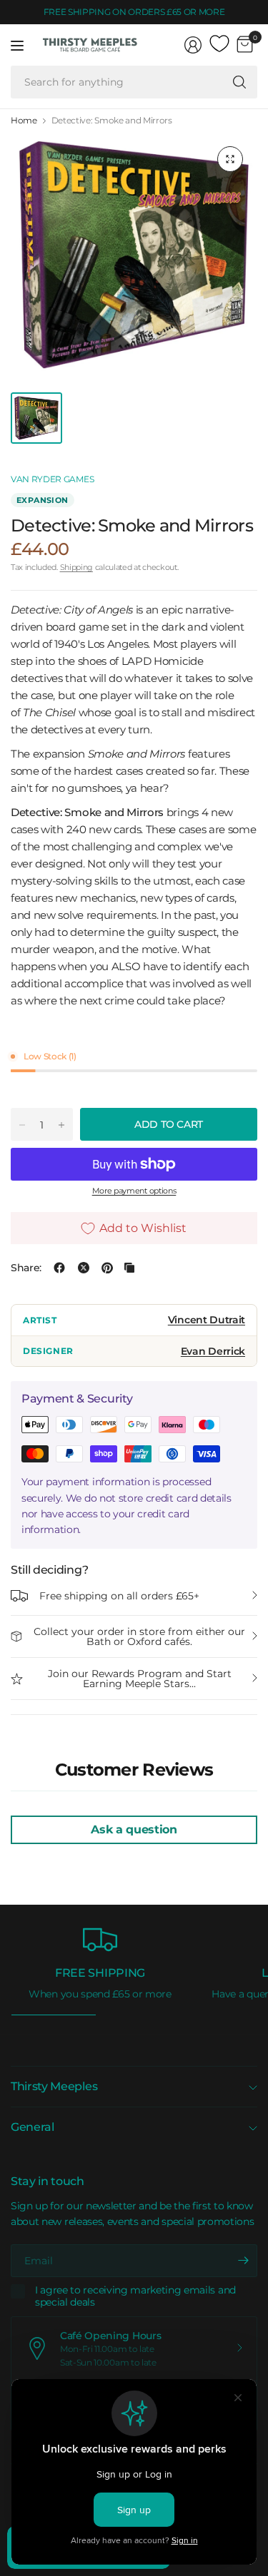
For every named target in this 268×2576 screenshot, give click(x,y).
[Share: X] (84, 1268)
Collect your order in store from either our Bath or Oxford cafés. (139, 1636)
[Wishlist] (219, 44)
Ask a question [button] (134, 1829)
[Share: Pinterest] (107, 1268)
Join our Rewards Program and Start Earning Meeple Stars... (140, 1679)
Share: (26, 1268)
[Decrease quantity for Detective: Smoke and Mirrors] (22, 1125)
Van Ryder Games (52, 479)
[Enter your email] (243, 2261)
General (33, 2127)
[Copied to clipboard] (129, 1268)
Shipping (76, 567)
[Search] (239, 82)
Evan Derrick (213, 1351)
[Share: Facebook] (59, 1268)
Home (24, 121)
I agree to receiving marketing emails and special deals (135, 2297)
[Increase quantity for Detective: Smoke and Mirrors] (61, 1125)
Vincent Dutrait (207, 1320)
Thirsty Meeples (54, 2086)
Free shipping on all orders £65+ (119, 1596)
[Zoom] (230, 159)
